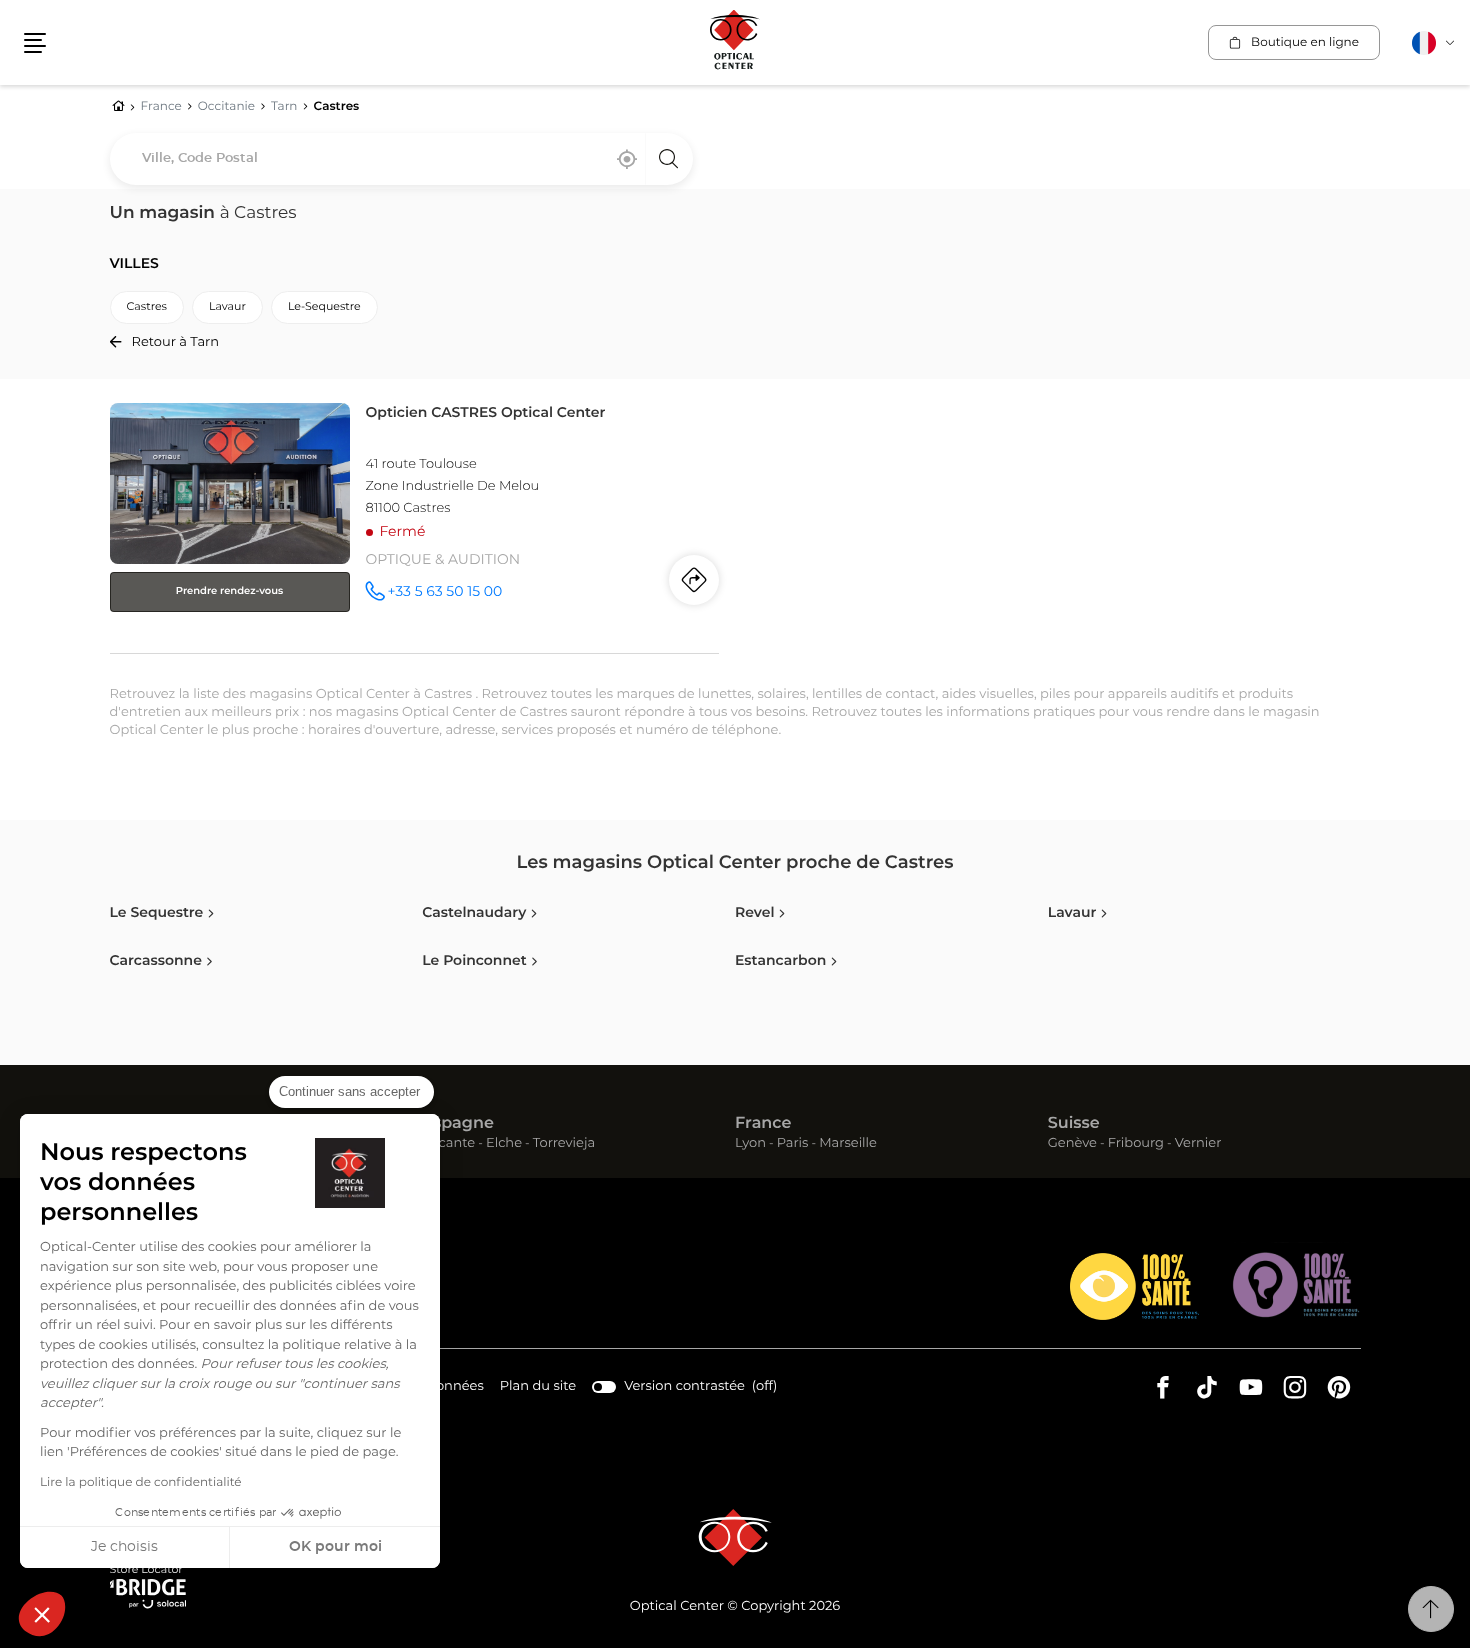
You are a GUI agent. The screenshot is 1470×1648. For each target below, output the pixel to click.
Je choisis (124, 1547)
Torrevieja (564, 1144)
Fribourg (1136, 1144)
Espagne (458, 1124)
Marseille (848, 1144)
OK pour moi (335, 1547)
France (763, 1124)
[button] (42, 1614)
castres (147, 307)
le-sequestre (324, 307)
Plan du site (538, 1386)
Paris (793, 1144)
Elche (504, 1144)
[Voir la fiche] (415, 524)
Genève (1072, 1144)
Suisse (1074, 1124)
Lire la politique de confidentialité (141, 1483)
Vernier (1198, 1144)
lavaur (227, 307)
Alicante (448, 1144)
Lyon (750, 1144)
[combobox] (401, 159)
